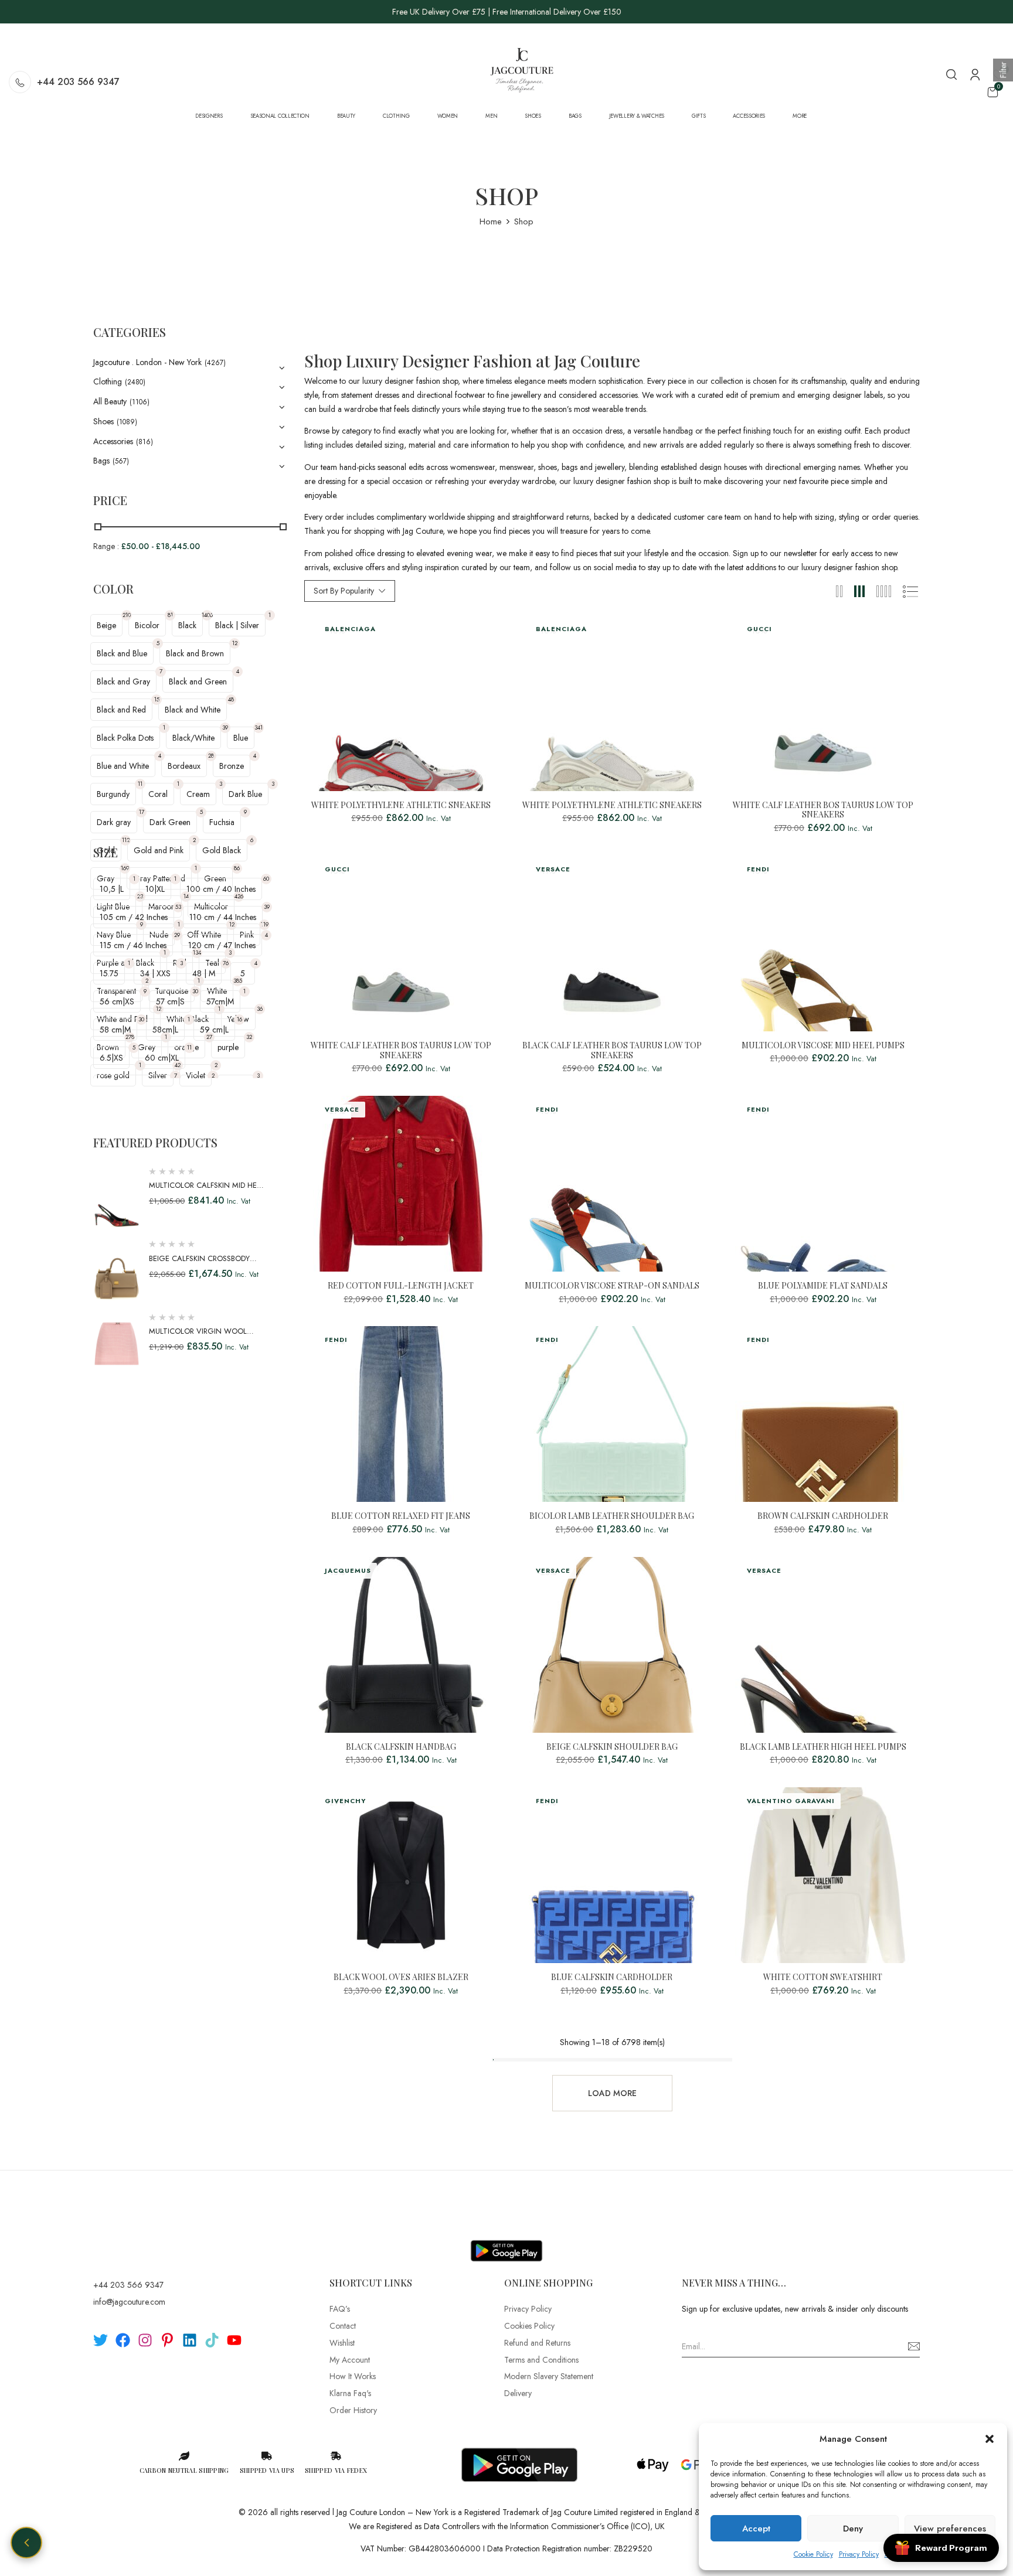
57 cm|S (170, 1001)
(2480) (135, 382)
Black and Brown (195, 653)
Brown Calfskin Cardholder (823, 1516)
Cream (198, 794)
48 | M (204, 973)
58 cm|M (115, 1030)
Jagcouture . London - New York (147, 362)
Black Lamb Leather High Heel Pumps (823, 1747)
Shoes (103, 421)
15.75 (109, 973)
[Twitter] (101, 2340)
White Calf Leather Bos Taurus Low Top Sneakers (823, 810)
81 (170, 615)
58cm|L (165, 1030)
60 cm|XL (162, 1058)
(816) (145, 442)
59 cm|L (214, 1030)
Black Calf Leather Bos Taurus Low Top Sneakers (612, 1051)
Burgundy (113, 794)
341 (259, 728)
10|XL (155, 889)
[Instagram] (145, 2340)
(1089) (127, 422)
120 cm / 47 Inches (222, 945)
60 (266, 879)
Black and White (193, 710)
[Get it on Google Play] (506, 2241)
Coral (158, 794)
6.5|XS (111, 1058)
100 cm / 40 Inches (221, 889)
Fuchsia (222, 822)
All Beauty (110, 401)
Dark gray (114, 822)
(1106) (140, 402)
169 (125, 868)
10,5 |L (112, 889)
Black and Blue (122, 653)
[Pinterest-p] (167, 2340)
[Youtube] (234, 2340)
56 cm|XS (117, 1001)
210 (127, 615)
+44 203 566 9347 (78, 82)
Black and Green (198, 682)
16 (239, 1019)
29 (177, 935)
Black (187, 625)
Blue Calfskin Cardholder (612, 1977)
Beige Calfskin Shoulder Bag (612, 1747)
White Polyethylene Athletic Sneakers (401, 805)
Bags (101, 461)
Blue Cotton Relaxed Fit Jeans (401, 1516)
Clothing (108, 381)
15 (157, 699)
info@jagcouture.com (129, 2302)
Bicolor (147, 625)
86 (237, 868)
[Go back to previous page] (26, 2543)
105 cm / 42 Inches (134, 917)
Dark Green (170, 822)
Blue (241, 738)
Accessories (113, 441)
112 (126, 840)
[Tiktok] (212, 2340)
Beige (106, 625)
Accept (756, 2529)
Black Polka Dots (125, 738)
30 (195, 991)
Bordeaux (184, 766)
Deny (853, 2529)
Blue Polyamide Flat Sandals (823, 1286)
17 (142, 812)
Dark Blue (245, 794)
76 (226, 963)
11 (140, 784)
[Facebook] (123, 2340)
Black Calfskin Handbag (401, 1747)
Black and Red (121, 710)
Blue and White (123, 766)
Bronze (232, 766)
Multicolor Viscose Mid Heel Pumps (823, 1046)
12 (235, 643)
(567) (121, 461)
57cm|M (220, 1001)
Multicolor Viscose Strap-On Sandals (612, 1286)
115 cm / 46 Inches (133, 945)
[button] (990, 2439)
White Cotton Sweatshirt (823, 1977)
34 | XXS (155, 973)
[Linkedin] (190, 2340)
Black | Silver (237, 625)
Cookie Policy (813, 2554)
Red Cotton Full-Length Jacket (401, 1286)
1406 (207, 615)
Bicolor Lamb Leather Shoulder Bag (612, 1516)
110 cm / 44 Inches (223, 917)
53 (178, 907)
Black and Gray (123, 682)
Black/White (193, 738)
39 (225, 728)
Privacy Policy (859, 2554)
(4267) (215, 363)
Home (491, 222)
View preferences (950, 2529)
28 (211, 756)
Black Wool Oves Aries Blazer (401, 1977)
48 (231, 699)
